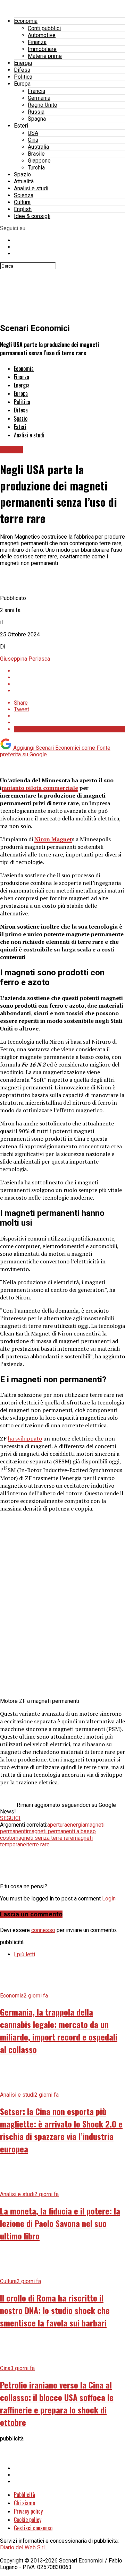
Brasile (36, 154)
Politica (23, 77)
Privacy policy (28, 2511)
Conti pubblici (44, 28)
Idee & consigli (32, 216)
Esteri (21, 126)
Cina (33, 140)
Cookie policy (28, 2520)
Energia (23, 63)
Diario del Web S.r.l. (23, 2547)
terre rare (39, 1844)
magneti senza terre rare (44, 1838)
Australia (38, 147)
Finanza (37, 42)
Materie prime (45, 56)
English (23, 209)
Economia (26, 21)
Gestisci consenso (33, 2528)
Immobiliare (42, 49)
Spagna (37, 119)
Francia (36, 91)
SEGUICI (10, 1818)
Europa (22, 84)
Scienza (24, 195)
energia (76, 1825)
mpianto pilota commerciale (40, 788)
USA (33, 133)
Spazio (22, 175)
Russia (36, 112)
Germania (39, 98)
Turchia (36, 168)
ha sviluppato (25, 1438)
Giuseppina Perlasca (25, 659)
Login (109, 1899)
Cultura (22, 202)
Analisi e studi (31, 188)
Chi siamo (24, 2503)
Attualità (24, 181)
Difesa (22, 70)
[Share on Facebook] (69, 671)
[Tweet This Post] (69, 677)
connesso (43, 1930)
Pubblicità (24, 2495)
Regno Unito (43, 105)
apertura (57, 1825)
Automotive (42, 35)
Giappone (39, 161)
